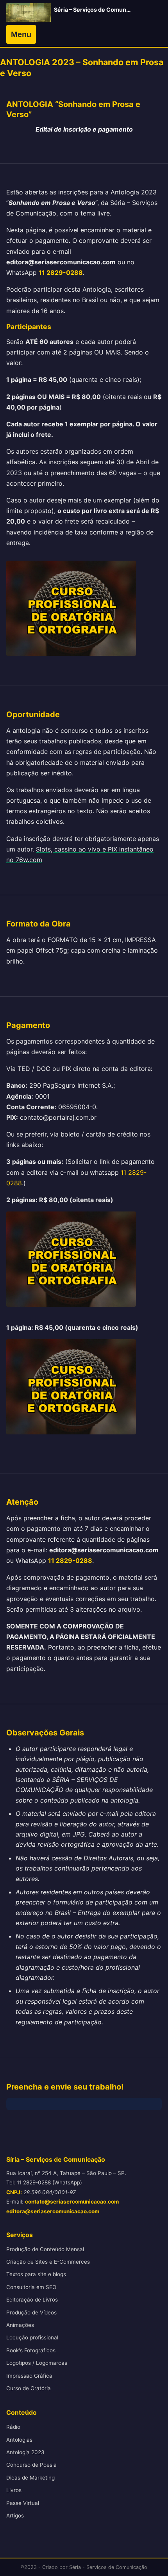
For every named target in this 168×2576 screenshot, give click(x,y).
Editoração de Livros (32, 2300)
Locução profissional (32, 2337)
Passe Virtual (23, 2503)
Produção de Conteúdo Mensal (45, 2249)
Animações (20, 2325)
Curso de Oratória (29, 2388)
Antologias (19, 2440)
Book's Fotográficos (31, 2350)
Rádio (13, 2427)
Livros (14, 2490)
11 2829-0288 (61, 273)
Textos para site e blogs (36, 2274)
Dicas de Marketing (30, 2478)
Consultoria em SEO (31, 2287)
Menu (21, 34)
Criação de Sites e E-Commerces (48, 2262)
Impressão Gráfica (29, 2376)
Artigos (15, 2515)
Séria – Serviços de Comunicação (99, 10)
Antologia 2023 (25, 2452)
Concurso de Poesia (31, 2465)
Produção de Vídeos (31, 2312)
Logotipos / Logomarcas (37, 2363)
